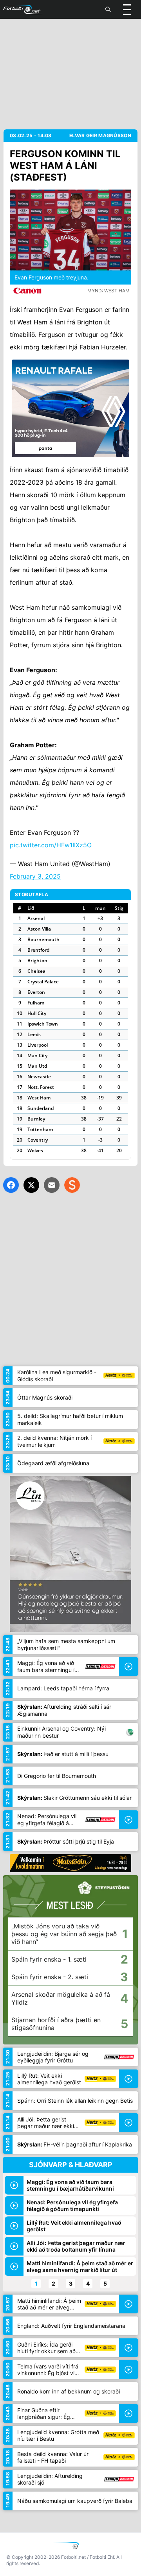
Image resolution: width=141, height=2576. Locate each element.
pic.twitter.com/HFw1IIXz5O (51, 845)
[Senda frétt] (52, 1185)
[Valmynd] (127, 9)
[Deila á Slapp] (72, 1185)
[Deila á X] (31, 1185)
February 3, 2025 (35, 876)
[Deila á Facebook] (11, 1185)
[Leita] (108, 9)
